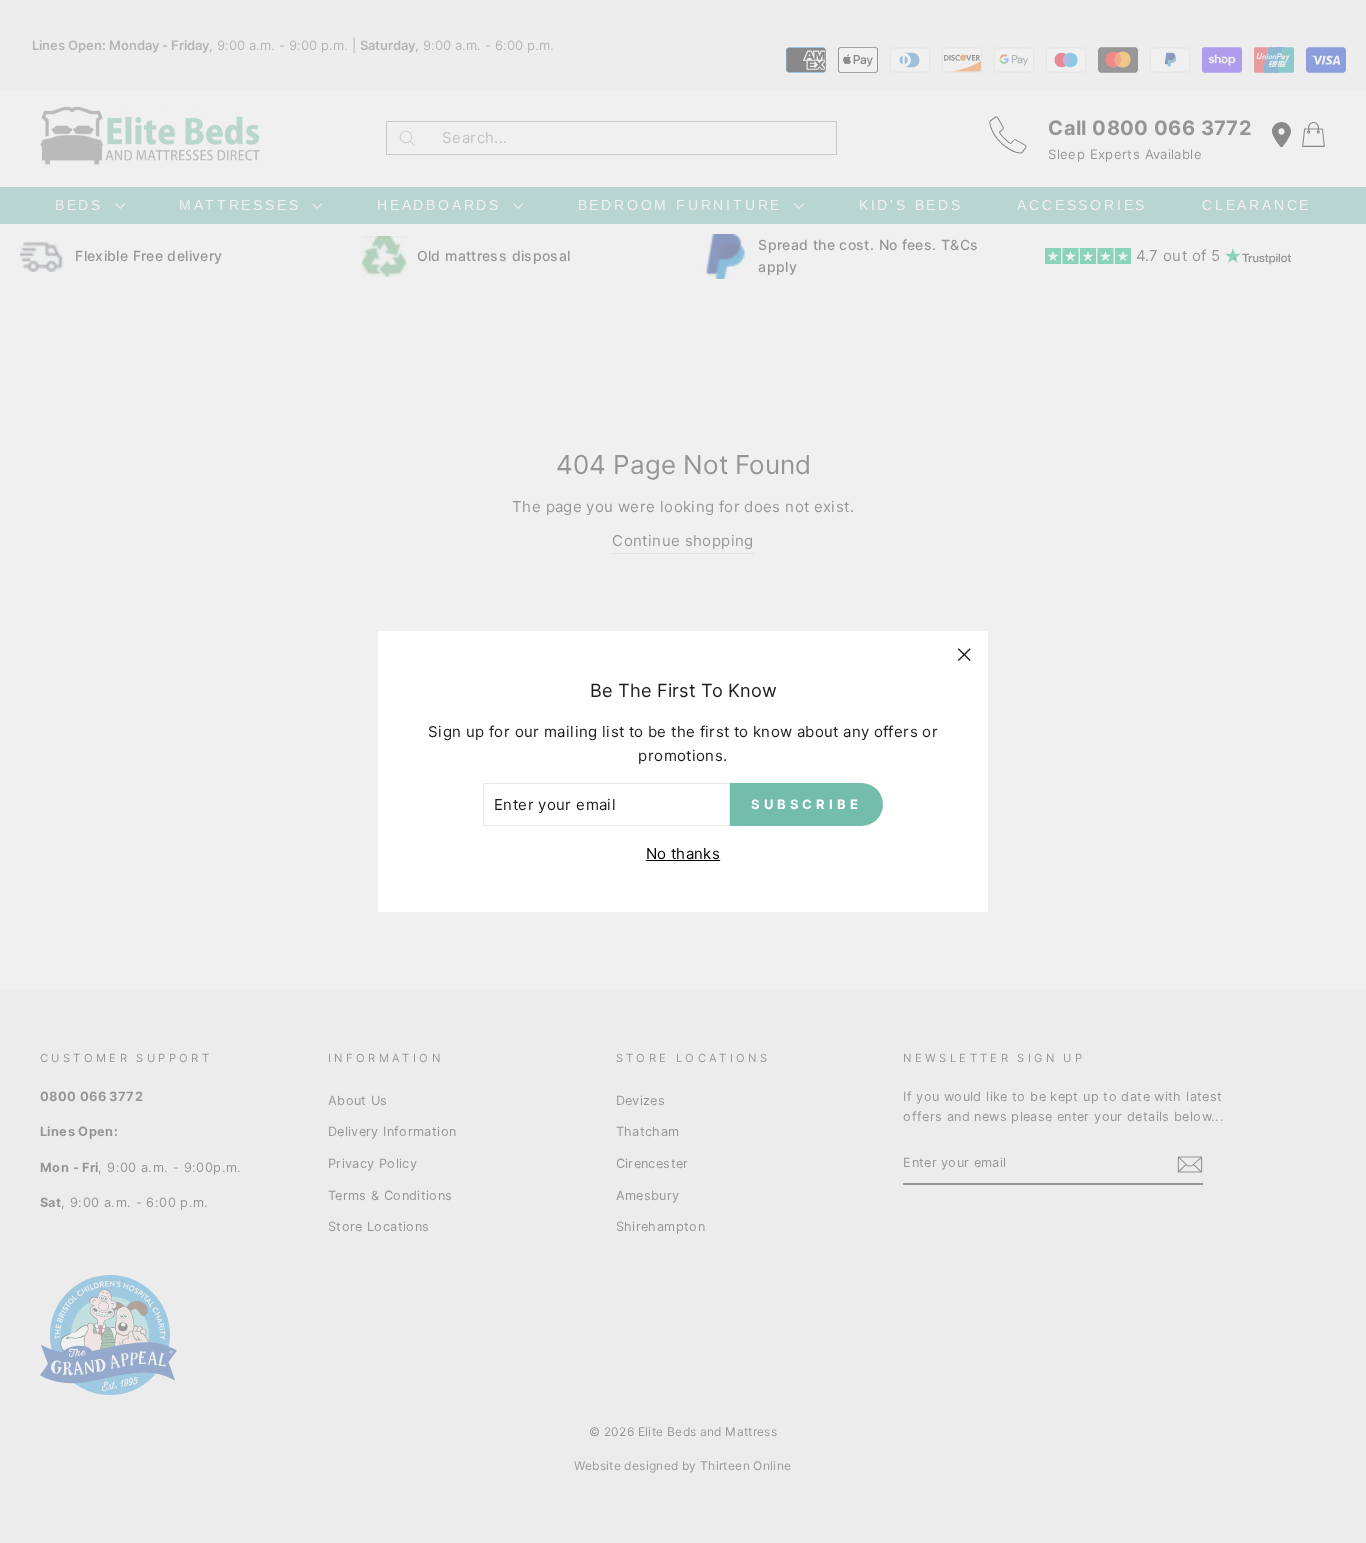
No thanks (683, 853)
